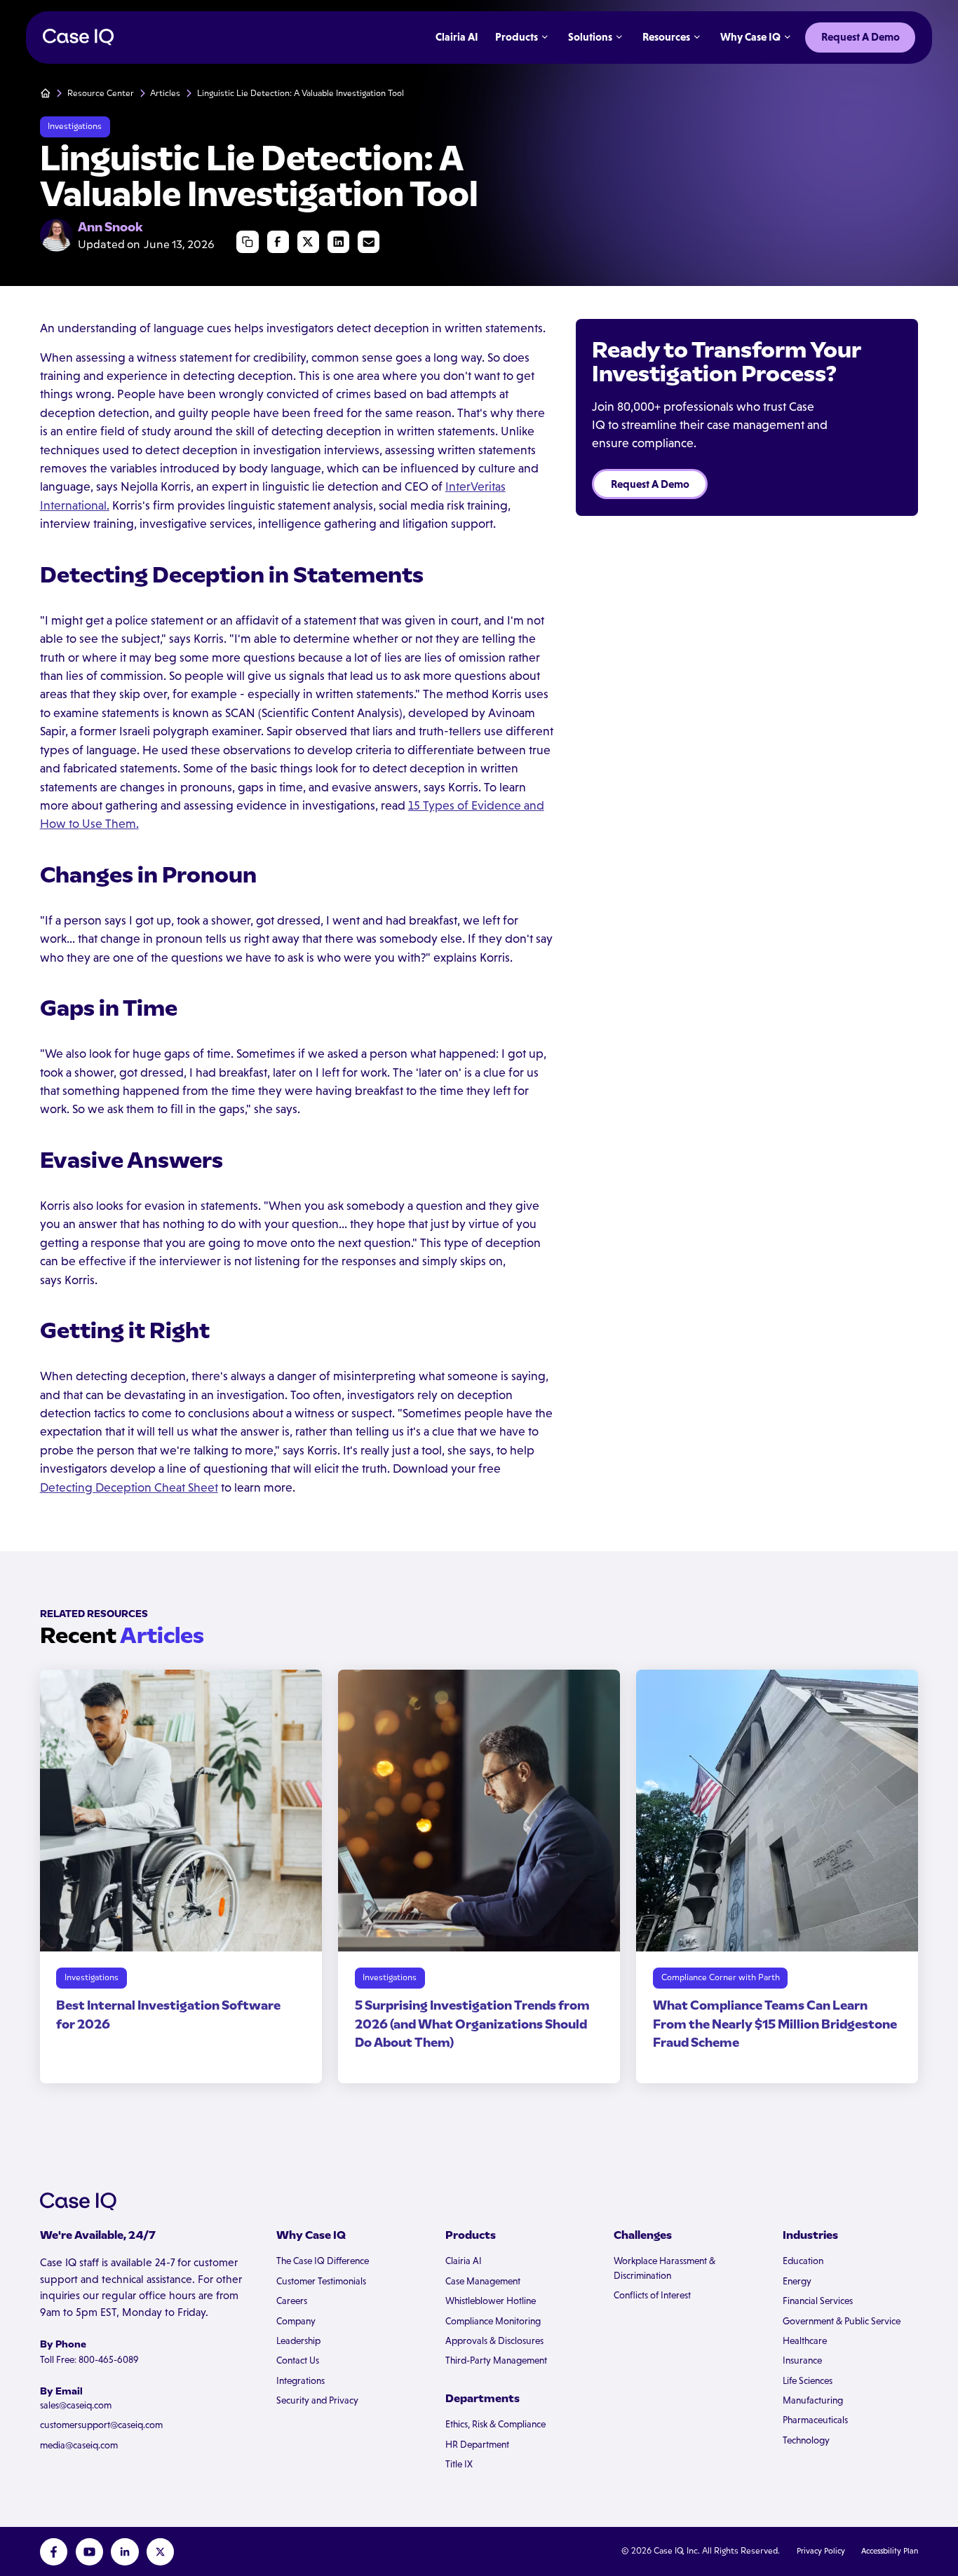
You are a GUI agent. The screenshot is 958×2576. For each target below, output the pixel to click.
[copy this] (247, 241)
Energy (797, 2281)
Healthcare (805, 2341)
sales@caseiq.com (76, 2405)
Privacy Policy (821, 2551)
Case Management (483, 2281)
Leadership (298, 2341)
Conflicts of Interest (652, 2295)
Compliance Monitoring (493, 2321)
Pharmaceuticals (815, 2420)
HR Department (477, 2445)
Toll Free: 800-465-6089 (89, 2360)
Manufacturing (813, 2400)
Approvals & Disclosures (494, 2341)
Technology (806, 2440)
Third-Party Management (496, 2360)
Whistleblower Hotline (491, 2301)
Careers (292, 2301)
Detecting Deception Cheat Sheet (129, 1487)
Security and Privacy (317, 2400)
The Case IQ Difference (323, 2261)
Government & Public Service (842, 2321)
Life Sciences (808, 2381)
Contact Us (298, 2360)
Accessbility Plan (890, 2551)
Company (296, 2321)
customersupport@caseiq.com (101, 2425)
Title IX (459, 2464)
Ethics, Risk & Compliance (495, 2424)
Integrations (301, 2381)
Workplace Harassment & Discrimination (664, 2268)
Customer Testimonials (321, 2281)
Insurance (802, 2360)
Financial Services (818, 2301)
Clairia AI (464, 2261)
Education (803, 2261)
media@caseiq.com (79, 2445)
